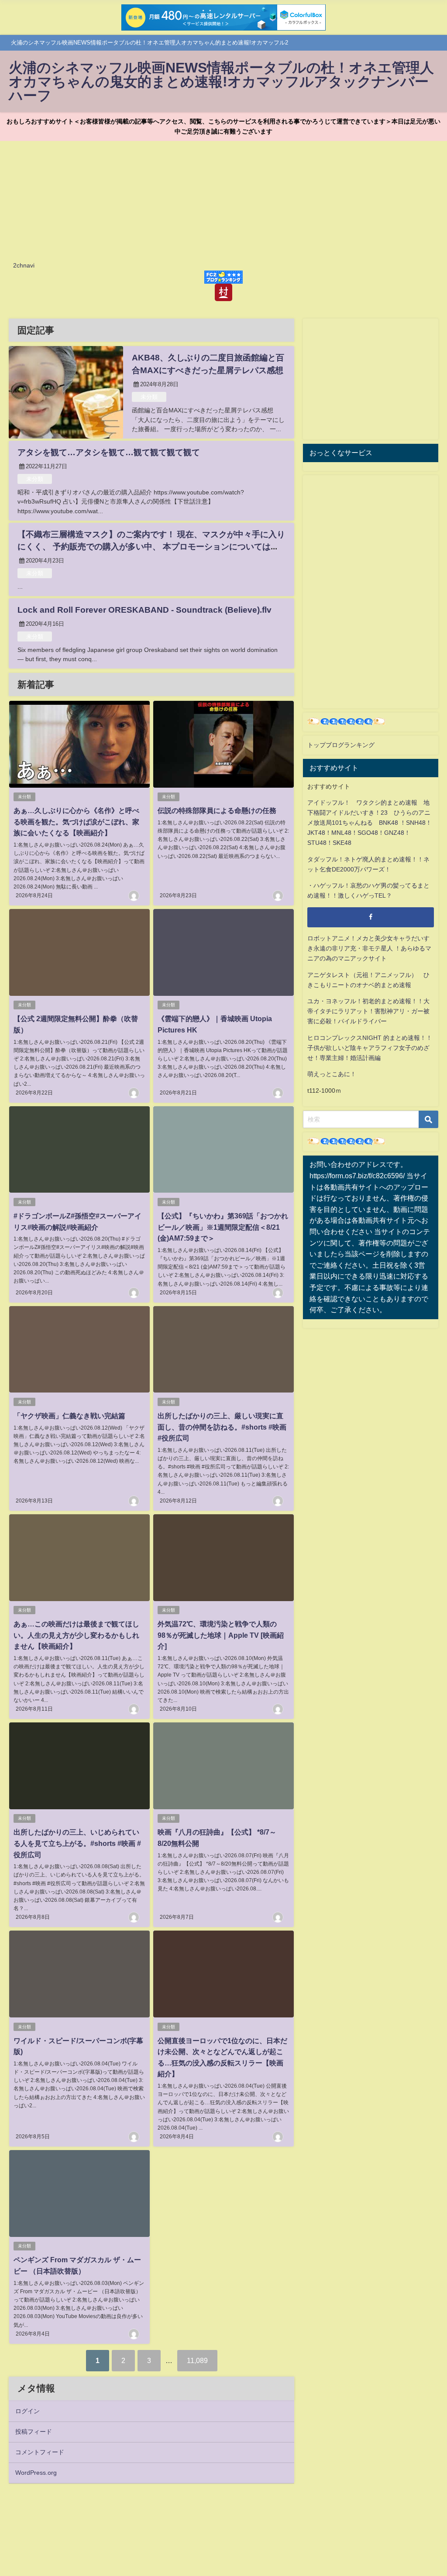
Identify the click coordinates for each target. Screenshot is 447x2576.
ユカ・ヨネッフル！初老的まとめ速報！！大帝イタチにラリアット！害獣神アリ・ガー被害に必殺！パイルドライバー (368, 1011)
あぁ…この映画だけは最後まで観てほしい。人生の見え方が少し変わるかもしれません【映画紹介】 (76, 1635)
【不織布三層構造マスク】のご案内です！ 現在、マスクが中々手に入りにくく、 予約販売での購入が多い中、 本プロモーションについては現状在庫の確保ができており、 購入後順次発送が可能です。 (151, 547)
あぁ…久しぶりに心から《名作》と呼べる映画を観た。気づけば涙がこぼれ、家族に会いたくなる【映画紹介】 (76, 822)
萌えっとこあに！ (332, 1074)
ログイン (28, 2411)
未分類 (149, 397)
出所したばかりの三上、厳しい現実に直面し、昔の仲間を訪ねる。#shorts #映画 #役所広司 (222, 1427)
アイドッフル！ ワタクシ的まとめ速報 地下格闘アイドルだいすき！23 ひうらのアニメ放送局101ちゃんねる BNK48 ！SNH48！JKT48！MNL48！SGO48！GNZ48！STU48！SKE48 (370, 823)
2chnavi (24, 265)
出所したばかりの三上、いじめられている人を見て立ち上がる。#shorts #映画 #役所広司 (77, 1843)
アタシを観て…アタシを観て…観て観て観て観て (109, 452)
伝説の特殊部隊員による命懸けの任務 (217, 810)
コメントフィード (40, 2452)
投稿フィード (34, 2432)
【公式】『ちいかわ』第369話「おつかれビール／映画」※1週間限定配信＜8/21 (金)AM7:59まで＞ (223, 1227)
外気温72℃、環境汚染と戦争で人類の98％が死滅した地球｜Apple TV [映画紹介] (221, 1635)
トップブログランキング (341, 745)
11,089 (197, 2360)
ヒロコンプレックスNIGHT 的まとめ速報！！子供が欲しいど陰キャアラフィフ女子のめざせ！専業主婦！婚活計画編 (370, 1048)
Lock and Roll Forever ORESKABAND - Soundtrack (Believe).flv (144, 610)
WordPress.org (36, 2473)
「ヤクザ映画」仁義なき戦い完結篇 (69, 1416)
